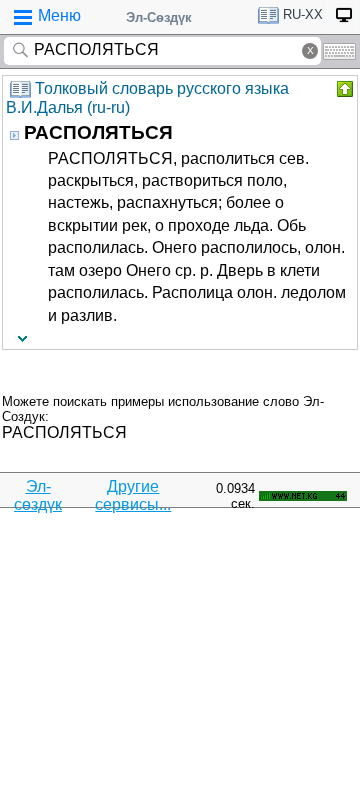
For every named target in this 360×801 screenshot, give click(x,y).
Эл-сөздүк (38, 495)
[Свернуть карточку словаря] (343, 89)
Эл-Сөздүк (159, 17)
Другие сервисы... (133, 495)
